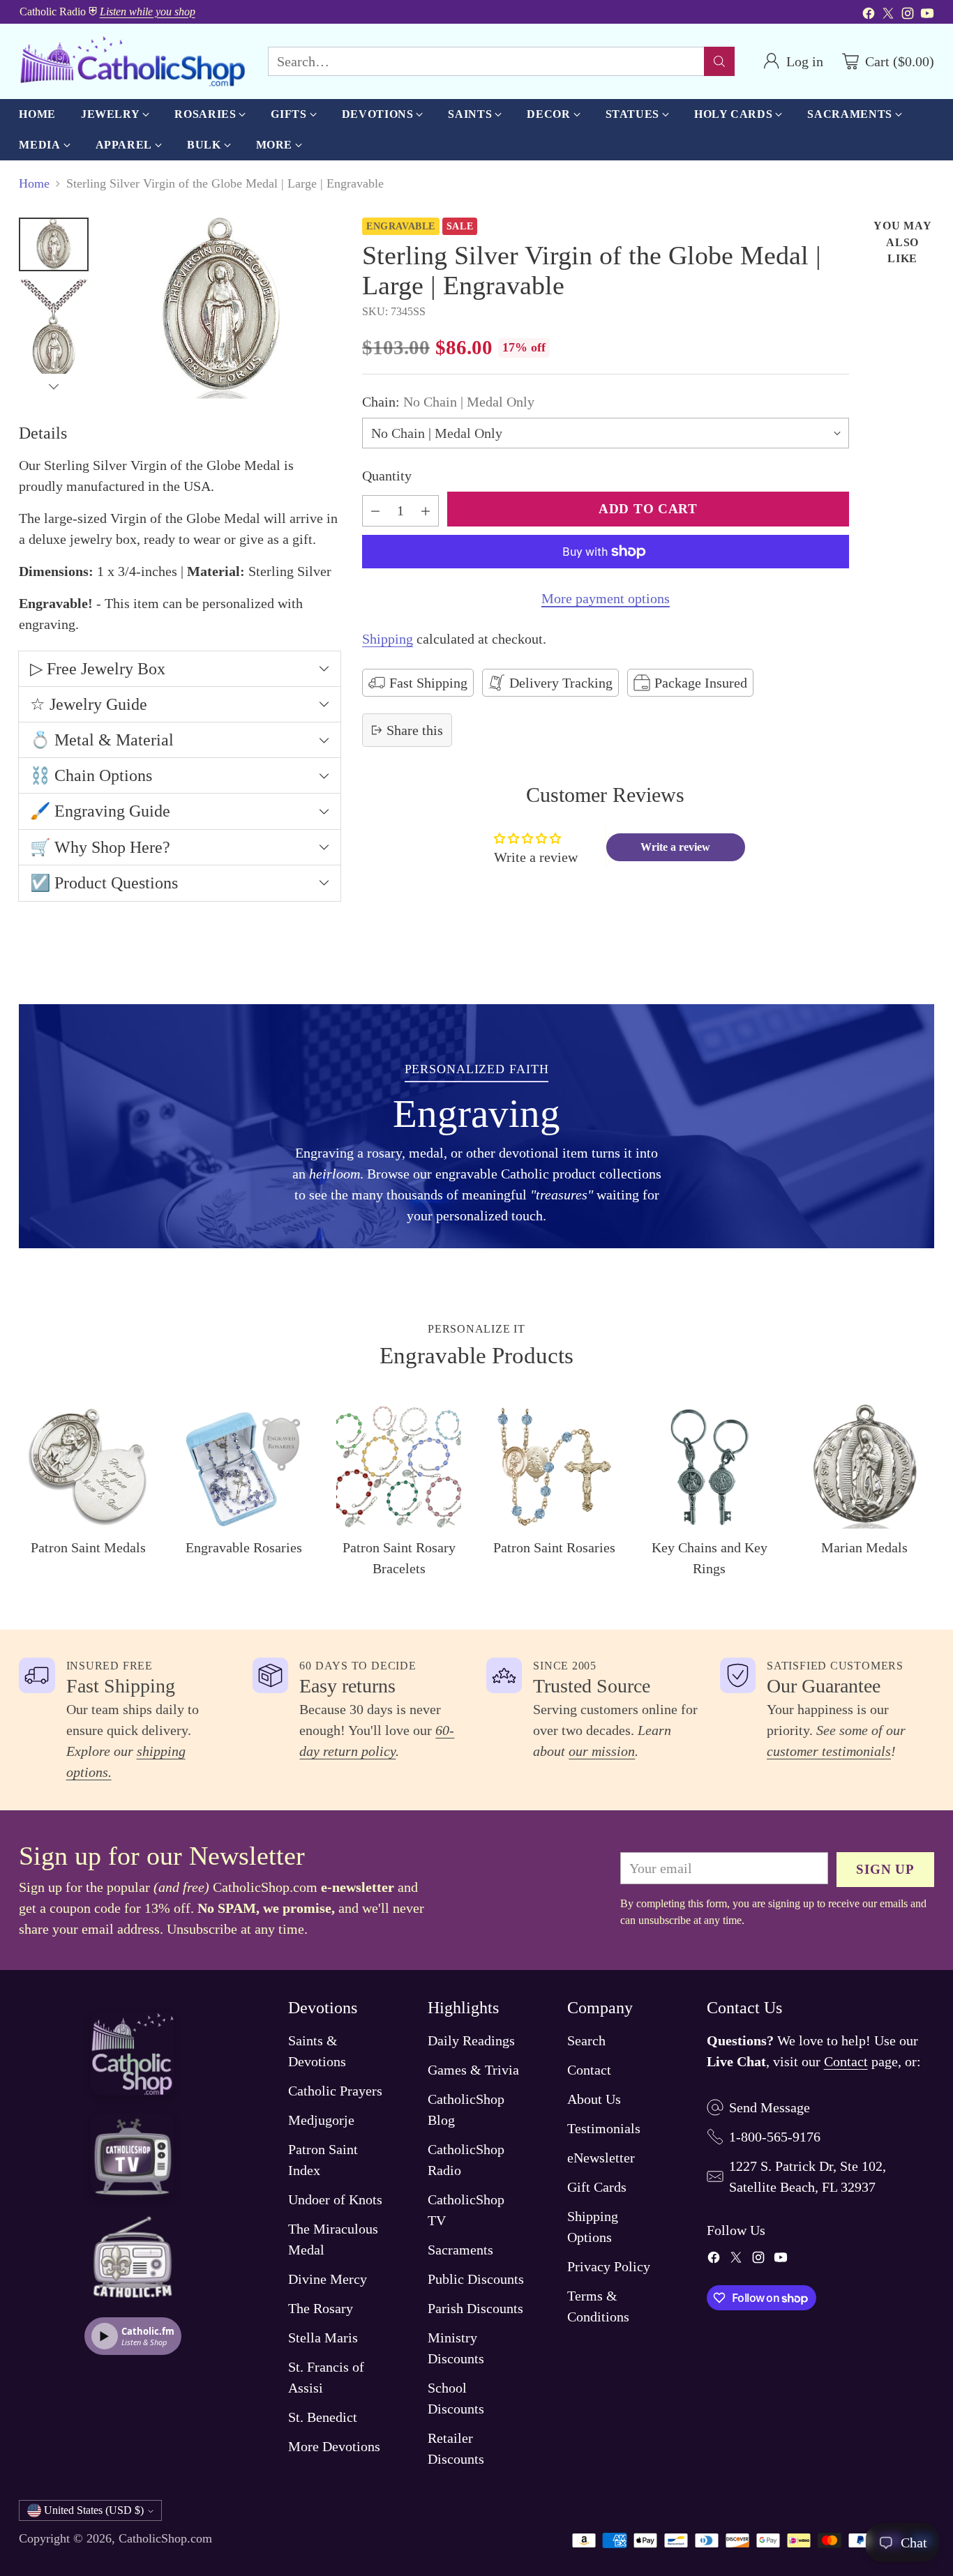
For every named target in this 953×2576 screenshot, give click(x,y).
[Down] (54, 386)
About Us (594, 2099)
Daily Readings (471, 2040)
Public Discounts (476, 2279)
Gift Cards (597, 2187)
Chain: (448, 402)
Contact (589, 2070)
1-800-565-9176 (775, 2137)
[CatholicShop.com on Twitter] (888, 15)
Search (586, 2040)
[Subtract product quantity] (375, 511)
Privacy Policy (609, 2266)
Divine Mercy (328, 2279)
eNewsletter (601, 2158)
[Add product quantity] (426, 511)
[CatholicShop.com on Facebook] (869, 15)
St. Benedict (323, 2417)
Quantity (387, 476)
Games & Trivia (473, 2070)
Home (34, 183)
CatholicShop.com (165, 2538)
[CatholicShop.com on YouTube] (927, 15)
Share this (415, 730)
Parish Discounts (475, 2308)
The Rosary (321, 2308)
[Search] (719, 61)
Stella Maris (323, 2338)
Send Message (770, 2107)
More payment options (606, 598)
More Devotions (334, 2446)
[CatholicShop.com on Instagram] (908, 15)
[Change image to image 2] (54, 333)
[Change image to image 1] (54, 244)
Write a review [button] (675, 847)
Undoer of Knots (335, 2199)
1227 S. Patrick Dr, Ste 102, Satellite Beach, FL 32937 (808, 2176)
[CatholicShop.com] (132, 61)
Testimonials (604, 2128)
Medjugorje (321, 2120)
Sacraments (460, 2250)
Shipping (388, 639)
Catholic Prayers (335, 2091)
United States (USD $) (94, 2510)
